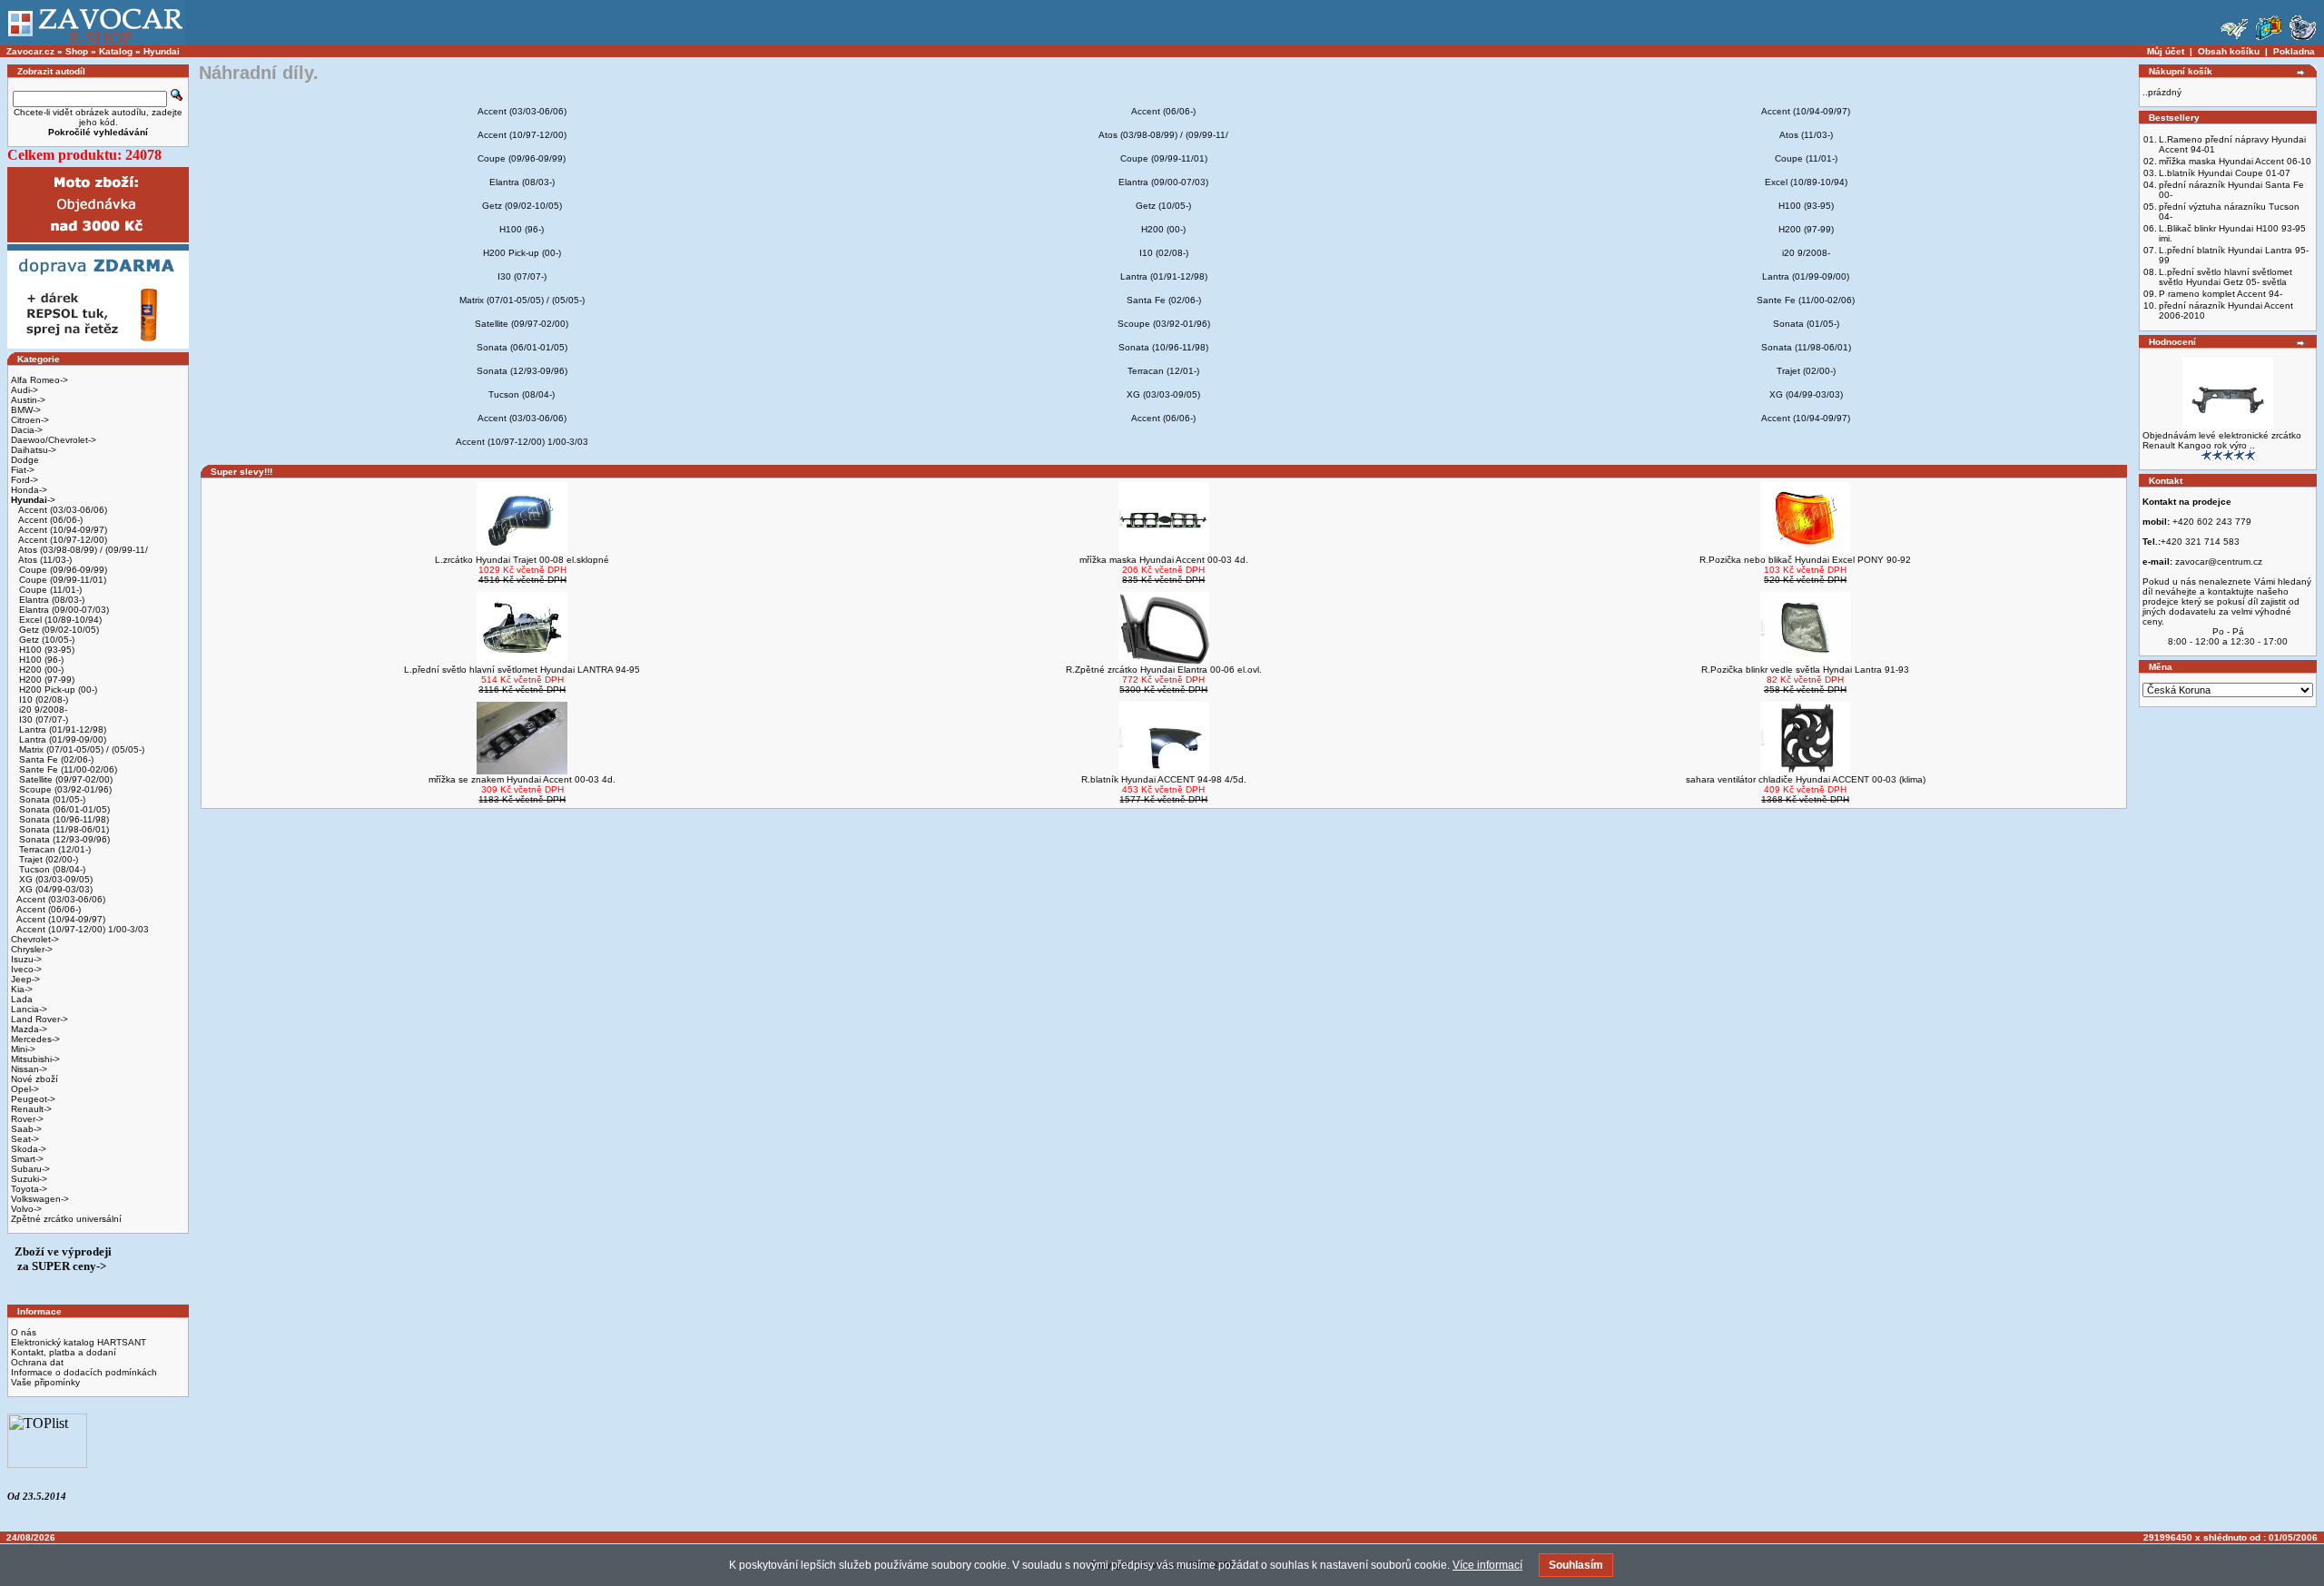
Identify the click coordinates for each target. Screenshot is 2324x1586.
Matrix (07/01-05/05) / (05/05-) (80, 749)
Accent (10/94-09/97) (62, 530)
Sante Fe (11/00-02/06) (67, 769)
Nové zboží (34, 1079)
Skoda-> (29, 1149)
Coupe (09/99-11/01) (61, 580)
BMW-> (26, 410)
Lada (22, 999)
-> (33, 500)
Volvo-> (26, 1209)
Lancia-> (29, 1009)
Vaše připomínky (45, 1382)
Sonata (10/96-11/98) (63, 819)
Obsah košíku (2229, 51)
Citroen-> (30, 420)
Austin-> (28, 400)
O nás (24, 1332)
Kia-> (22, 989)
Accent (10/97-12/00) (62, 540)
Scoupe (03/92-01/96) (64, 789)
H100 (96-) (40, 660)
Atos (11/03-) (44, 560)
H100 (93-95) (45, 650)
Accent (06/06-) (49, 520)
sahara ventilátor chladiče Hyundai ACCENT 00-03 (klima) (1806, 779)
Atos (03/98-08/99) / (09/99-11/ (82, 550)
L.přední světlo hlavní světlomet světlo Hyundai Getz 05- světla (2226, 277)
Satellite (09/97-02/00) (64, 779)
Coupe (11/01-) (49, 590)
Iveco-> (26, 969)
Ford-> (25, 480)
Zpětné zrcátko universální (66, 1219)
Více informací (1487, 1565)
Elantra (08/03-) (50, 600)
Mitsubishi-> (35, 1059)
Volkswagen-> (40, 1199)
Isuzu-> (26, 959)
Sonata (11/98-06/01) (63, 829)
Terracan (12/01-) (54, 849)
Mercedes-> (35, 1039)
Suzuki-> (29, 1179)
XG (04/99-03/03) (54, 889)
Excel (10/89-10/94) (59, 620)
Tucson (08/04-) (51, 869)
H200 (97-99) (45, 680)
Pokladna (2294, 51)
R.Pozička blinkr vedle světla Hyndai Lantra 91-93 (1805, 670)
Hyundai (162, 51)
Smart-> (27, 1159)
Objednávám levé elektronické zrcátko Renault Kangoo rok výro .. (2222, 440)
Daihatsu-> (34, 450)
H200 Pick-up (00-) (57, 690)
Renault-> (31, 1109)
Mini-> (23, 1049)
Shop (77, 51)
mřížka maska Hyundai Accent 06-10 (2235, 161)
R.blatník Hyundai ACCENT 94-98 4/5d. (1164, 779)
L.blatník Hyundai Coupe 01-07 (2225, 173)
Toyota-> (29, 1189)
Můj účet (2166, 51)
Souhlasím (1576, 1565)
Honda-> (29, 490)
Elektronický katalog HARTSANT (79, 1342)
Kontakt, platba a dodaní (64, 1352)
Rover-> (27, 1119)
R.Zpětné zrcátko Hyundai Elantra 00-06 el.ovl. (1164, 670)
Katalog (116, 51)
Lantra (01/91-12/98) (61, 729)
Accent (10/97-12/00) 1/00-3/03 (83, 929)
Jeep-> (25, 979)
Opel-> (25, 1089)
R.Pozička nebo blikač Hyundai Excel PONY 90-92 (1805, 560)
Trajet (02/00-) (47, 859)
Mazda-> (29, 1029)
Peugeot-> (33, 1099)
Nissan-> (29, 1069)
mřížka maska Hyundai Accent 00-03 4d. (1164, 560)
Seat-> (25, 1139)
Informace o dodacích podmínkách (84, 1372)
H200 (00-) (40, 670)
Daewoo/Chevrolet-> (54, 440)
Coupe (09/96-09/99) (62, 570)
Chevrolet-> (35, 939)
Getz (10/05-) (45, 640)
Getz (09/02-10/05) (58, 630)
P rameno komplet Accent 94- (2221, 294)
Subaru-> (30, 1169)
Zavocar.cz (30, 51)
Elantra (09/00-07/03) (63, 610)
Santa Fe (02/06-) (55, 759)
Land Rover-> (39, 1019)
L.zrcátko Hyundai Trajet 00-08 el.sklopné (522, 560)
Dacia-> (27, 430)
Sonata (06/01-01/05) (63, 809)
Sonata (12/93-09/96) (63, 839)
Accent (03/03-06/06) (62, 510)
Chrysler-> (32, 949)
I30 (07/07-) (42, 719)
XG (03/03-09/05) (54, 879)
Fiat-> (23, 470)
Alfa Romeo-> (39, 380)
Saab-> (26, 1129)
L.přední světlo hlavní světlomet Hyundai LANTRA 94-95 (522, 670)
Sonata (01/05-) (51, 799)
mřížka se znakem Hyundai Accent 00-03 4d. (522, 779)
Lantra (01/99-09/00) (61, 739)
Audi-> (25, 390)
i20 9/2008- (42, 709)
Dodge (25, 460)
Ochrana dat (37, 1362)
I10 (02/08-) (42, 699)
